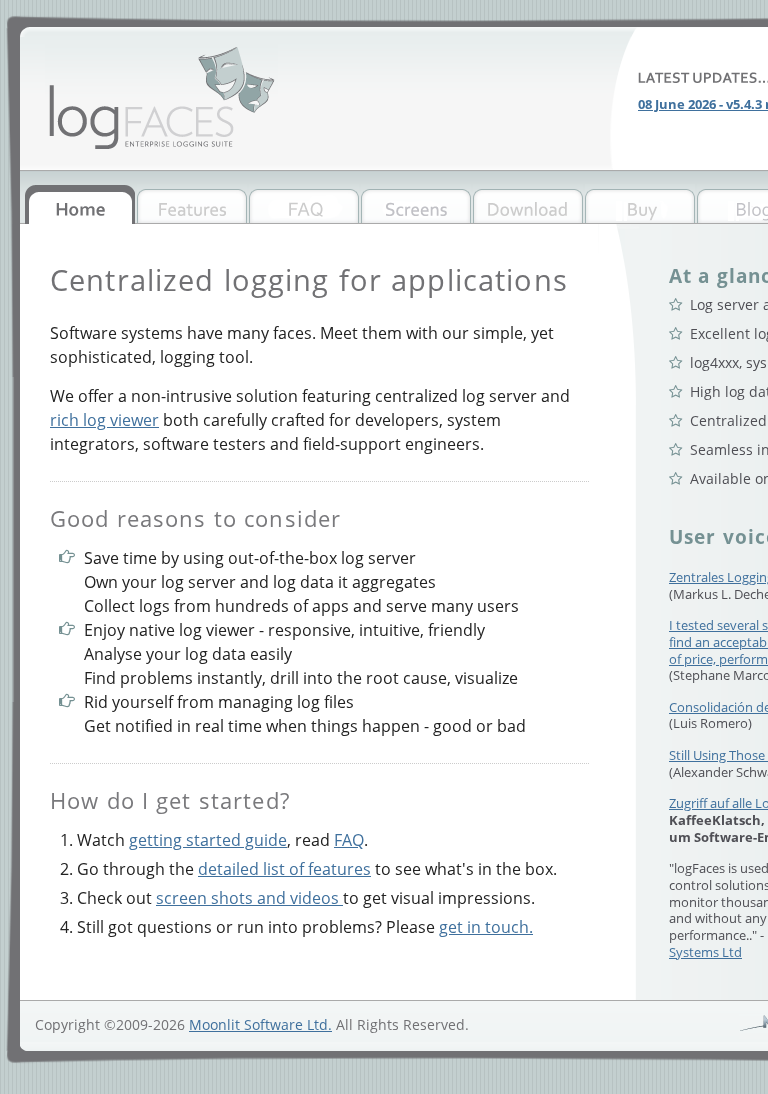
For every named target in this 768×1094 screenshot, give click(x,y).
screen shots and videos (249, 898)
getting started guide (208, 840)
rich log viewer (104, 420)
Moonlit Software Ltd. (260, 1024)
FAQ (349, 840)
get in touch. (486, 927)
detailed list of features (284, 869)
